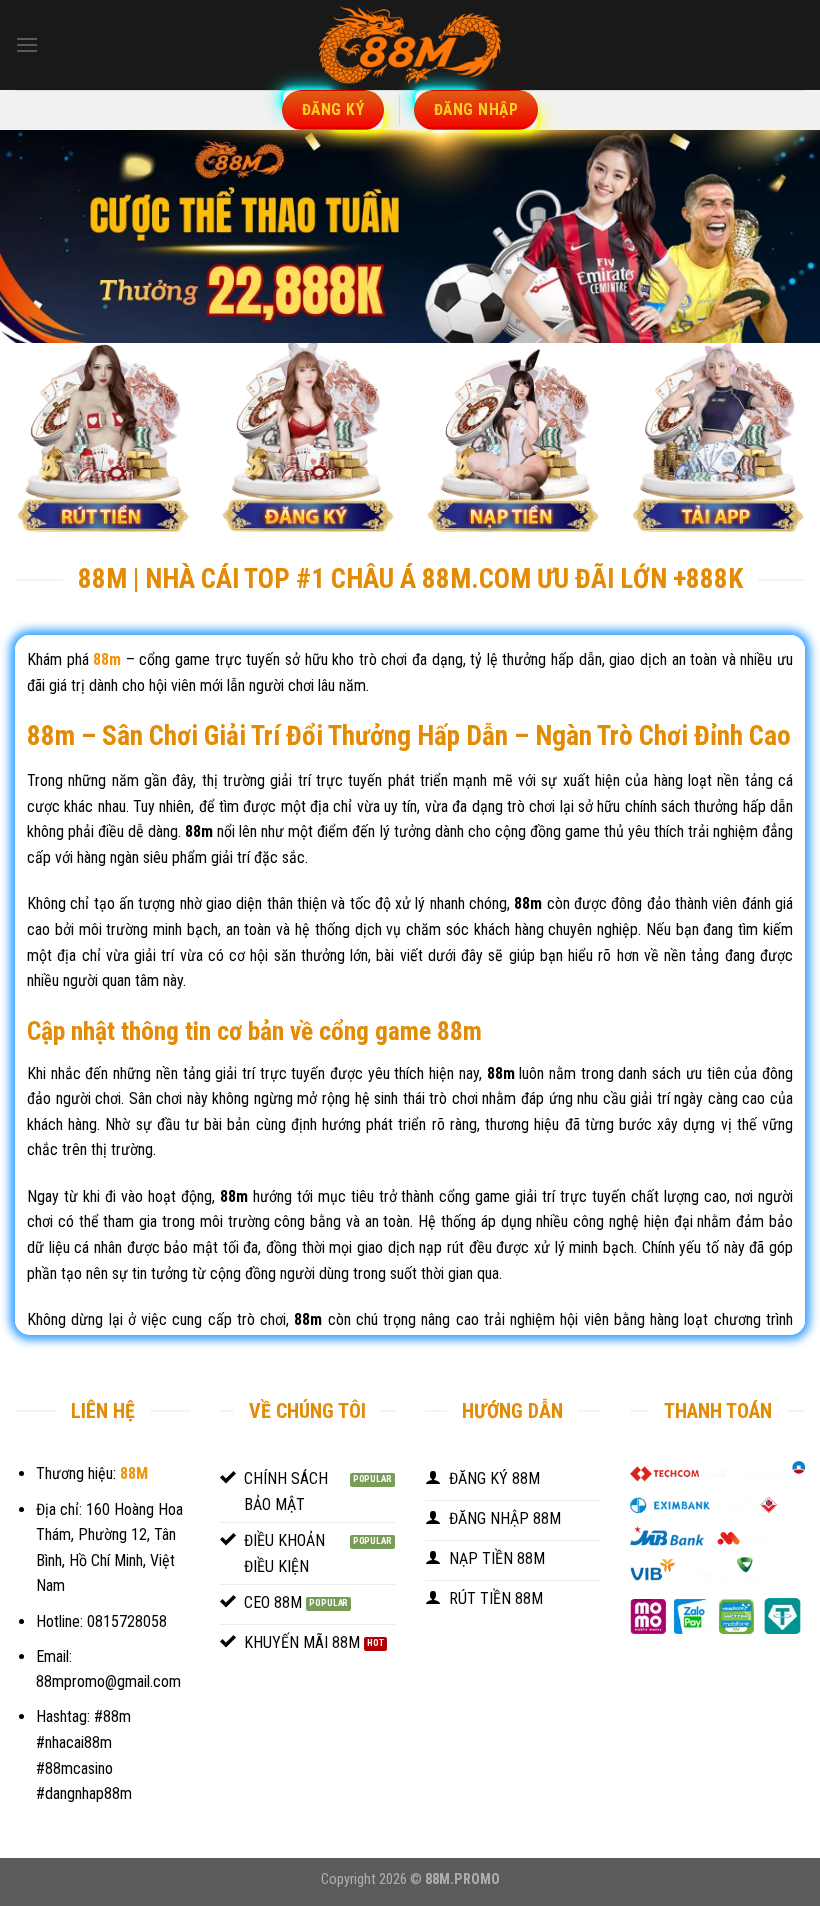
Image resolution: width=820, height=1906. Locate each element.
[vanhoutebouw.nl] (410, 45)
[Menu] (27, 44)
